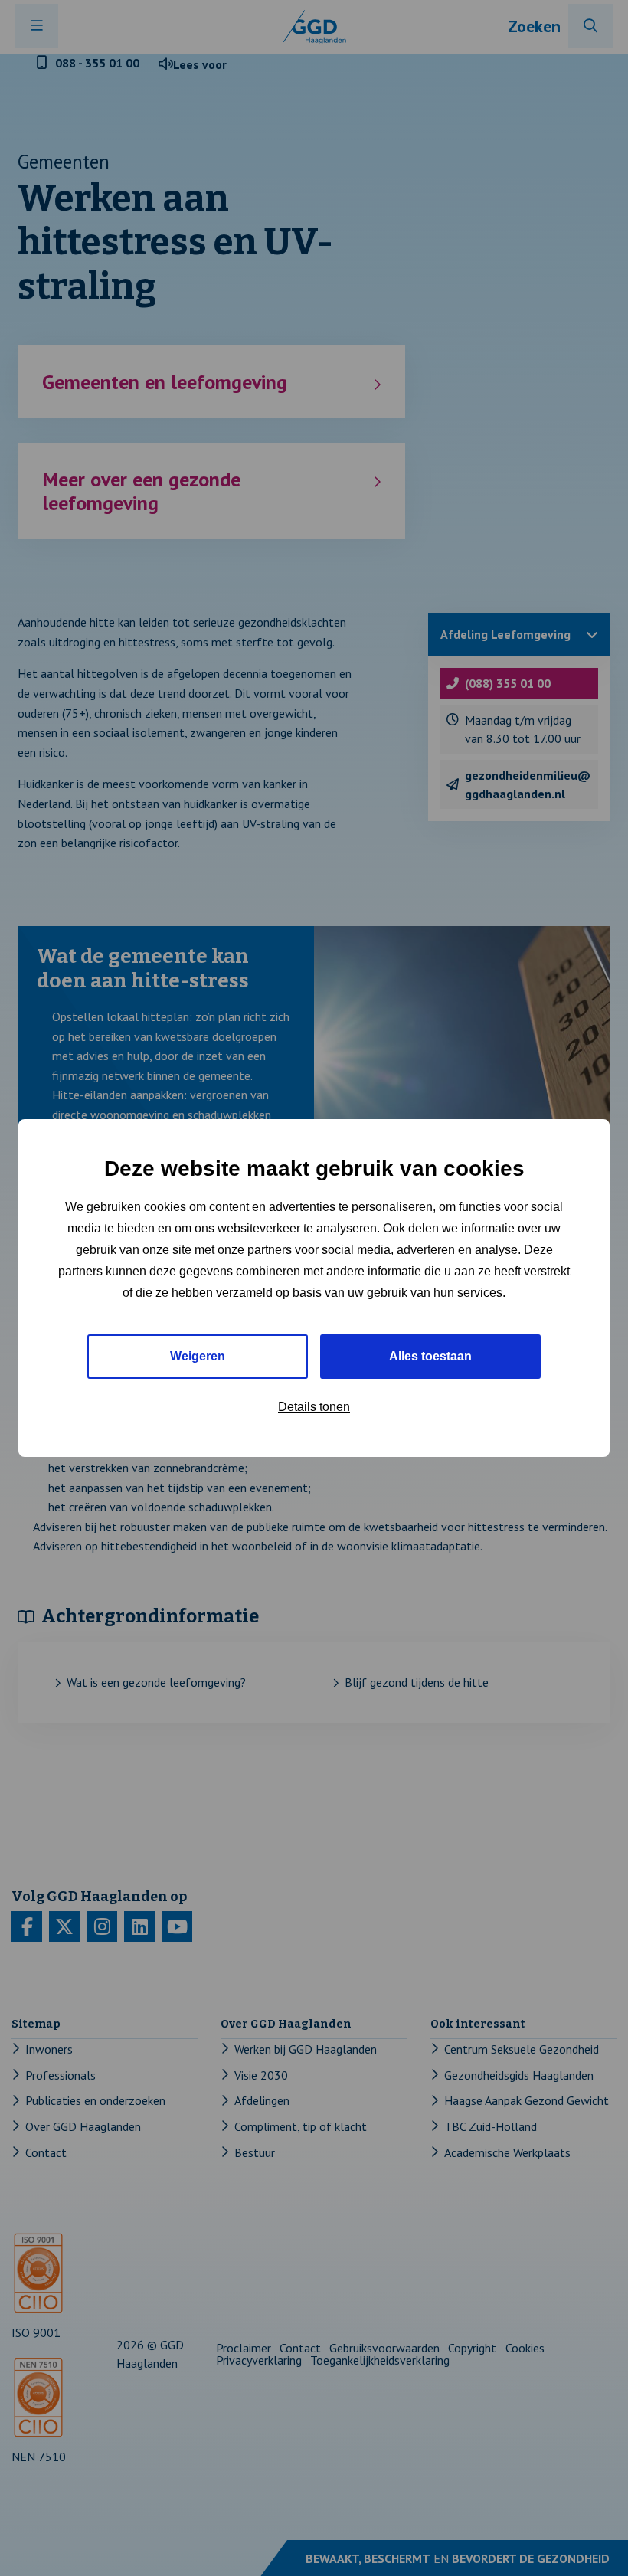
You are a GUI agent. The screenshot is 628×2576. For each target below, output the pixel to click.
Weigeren (198, 1356)
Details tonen (314, 1407)
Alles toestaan (430, 1356)
